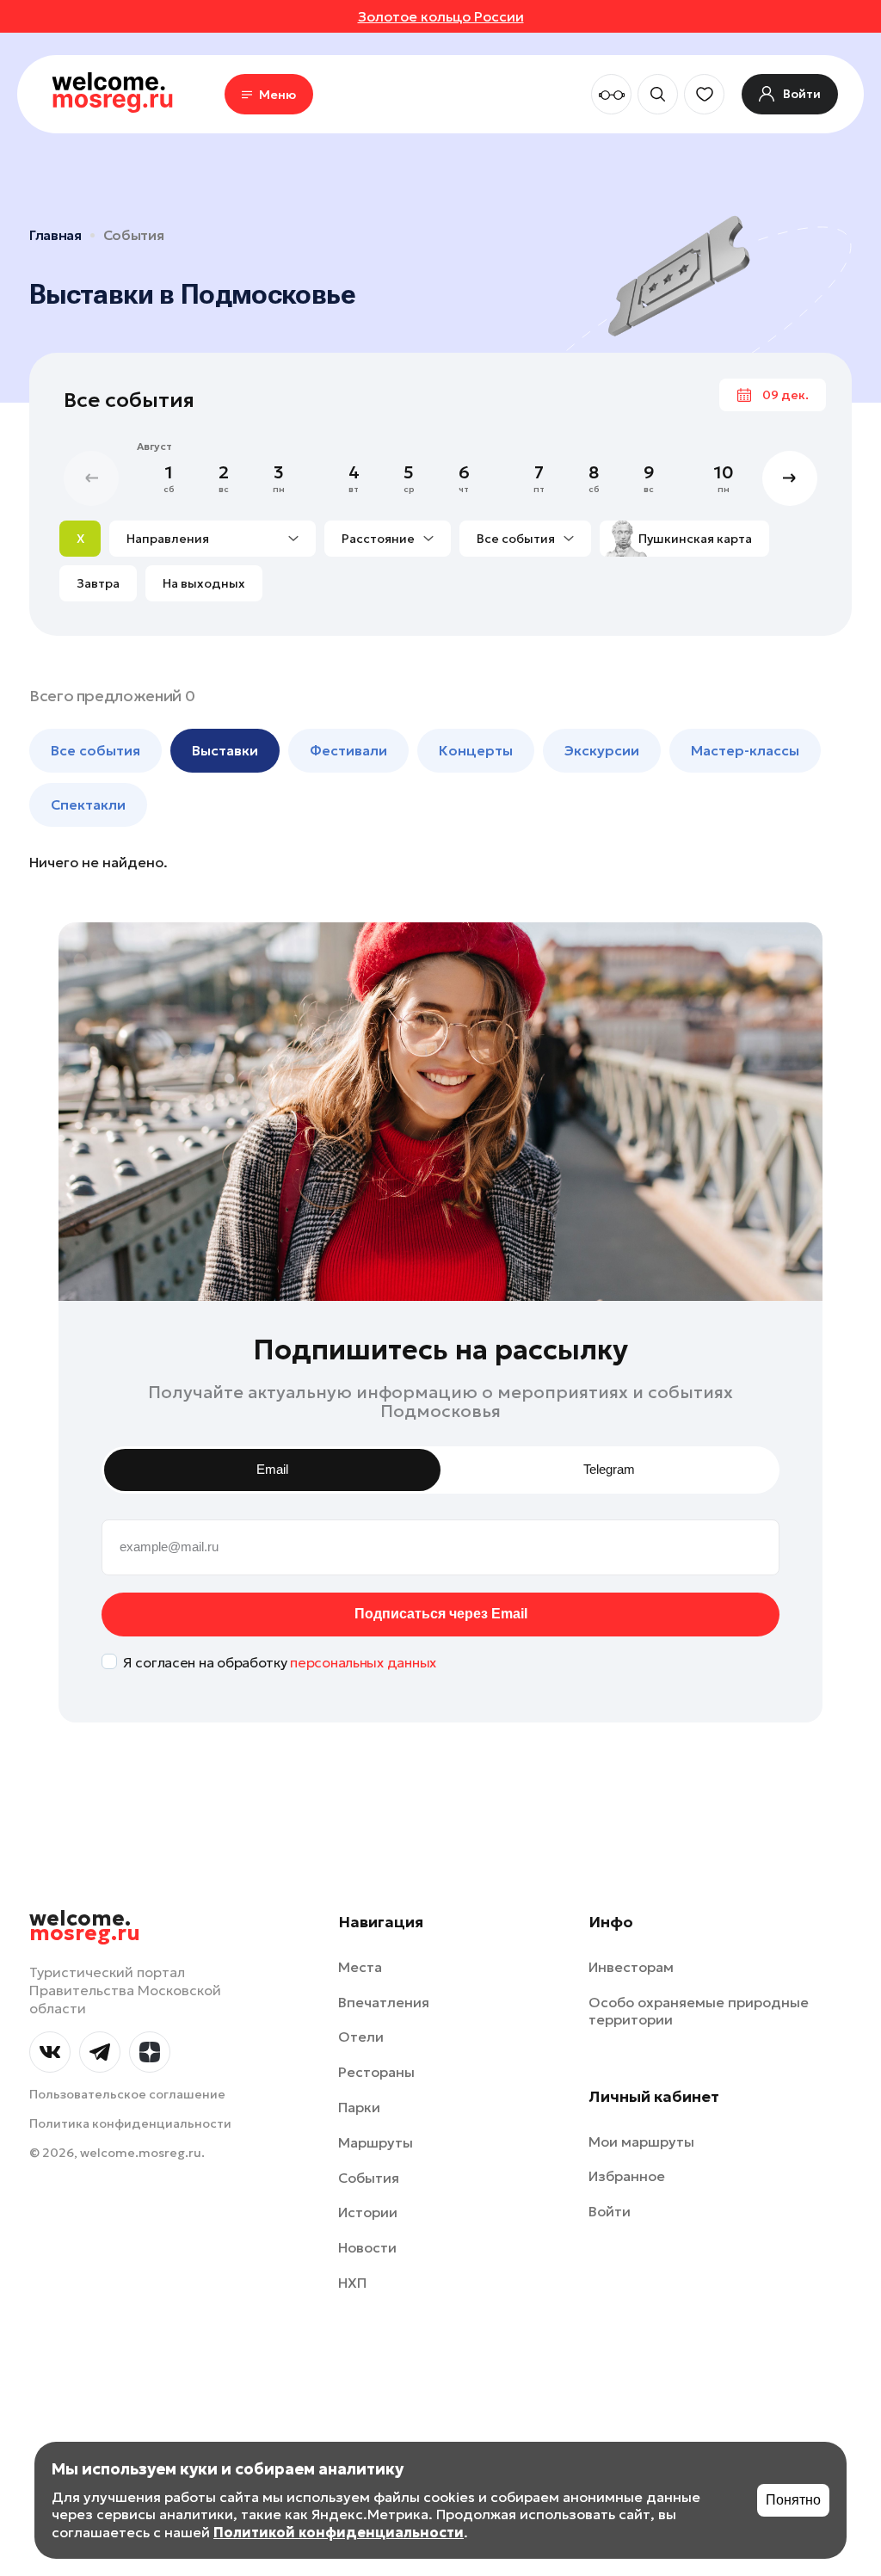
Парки (359, 2107)
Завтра (98, 583)
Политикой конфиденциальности (339, 2532)
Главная (55, 235)
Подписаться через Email (441, 1614)
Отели (361, 2037)
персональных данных (363, 1662)
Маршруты (376, 2142)
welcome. (85, 1926)
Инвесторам (631, 1967)
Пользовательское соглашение (127, 2094)
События (134, 235)
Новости (367, 2247)
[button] (790, 478)
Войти (610, 2211)
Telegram (609, 1469)
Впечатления (384, 2002)
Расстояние (378, 539)
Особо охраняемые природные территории (699, 2011)
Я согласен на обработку (280, 1662)
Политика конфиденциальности (130, 2123)
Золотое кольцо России (441, 16)
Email (272, 1469)
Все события (516, 539)
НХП (352, 2283)
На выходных (204, 583)
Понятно (793, 2500)
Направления (168, 539)
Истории (368, 2212)
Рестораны (376, 2072)
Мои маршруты (641, 2142)
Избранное (627, 2176)
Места (360, 1967)
